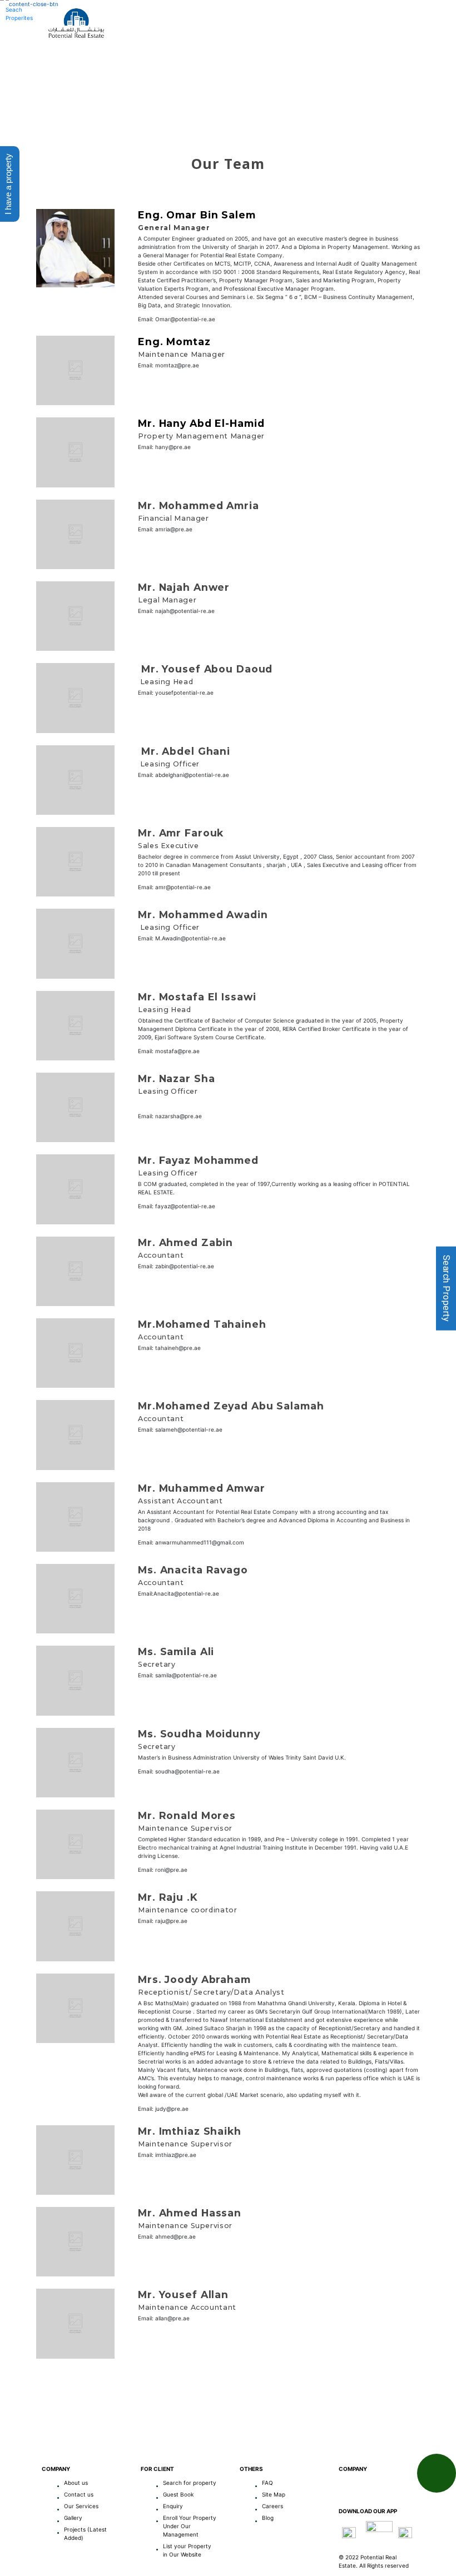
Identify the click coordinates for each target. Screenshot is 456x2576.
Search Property (446, 1288)
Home (126, 48)
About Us (179, 48)
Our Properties (334, 48)
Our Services (249, 48)
